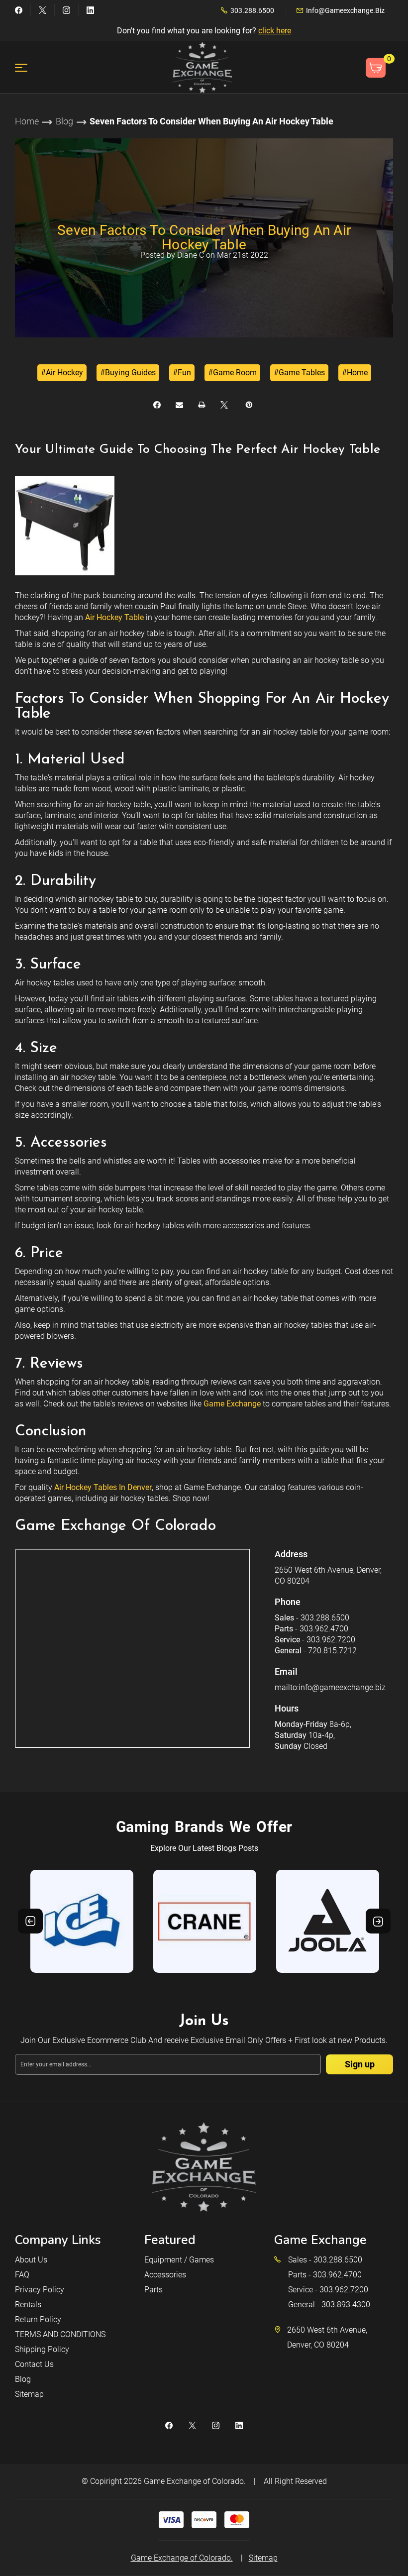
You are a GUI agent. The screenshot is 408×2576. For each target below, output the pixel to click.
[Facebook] (19, 10)
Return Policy (38, 2319)
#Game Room (232, 373)
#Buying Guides (128, 373)
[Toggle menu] (27, 67)
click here (275, 31)
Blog (23, 2379)
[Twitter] (43, 10)
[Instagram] (66, 10)
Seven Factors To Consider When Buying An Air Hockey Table (204, 237)
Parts (153, 2290)
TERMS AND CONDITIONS (60, 2334)
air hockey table (114, 617)
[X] (224, 405)
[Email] (179, 405)
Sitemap (29, 2394)
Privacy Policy (40, 2290)
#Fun (182, 373)
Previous (30, 1921)
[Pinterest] (249, 405)
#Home (355, 373)
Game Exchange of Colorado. (195, 2481)
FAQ (22, 2275)
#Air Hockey (62, 373)
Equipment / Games (179, 2260)
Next (378, 1921)
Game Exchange (232, 1404)
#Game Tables (299, 373)
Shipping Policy (42, 2349)
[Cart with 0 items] (376, 68)
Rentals (28, 2305)
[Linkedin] (90, 10)
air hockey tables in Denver (103, 1487)
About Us (31, 2260)
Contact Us (34, 2364)
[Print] (202, 405)
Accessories (165, 2275)
